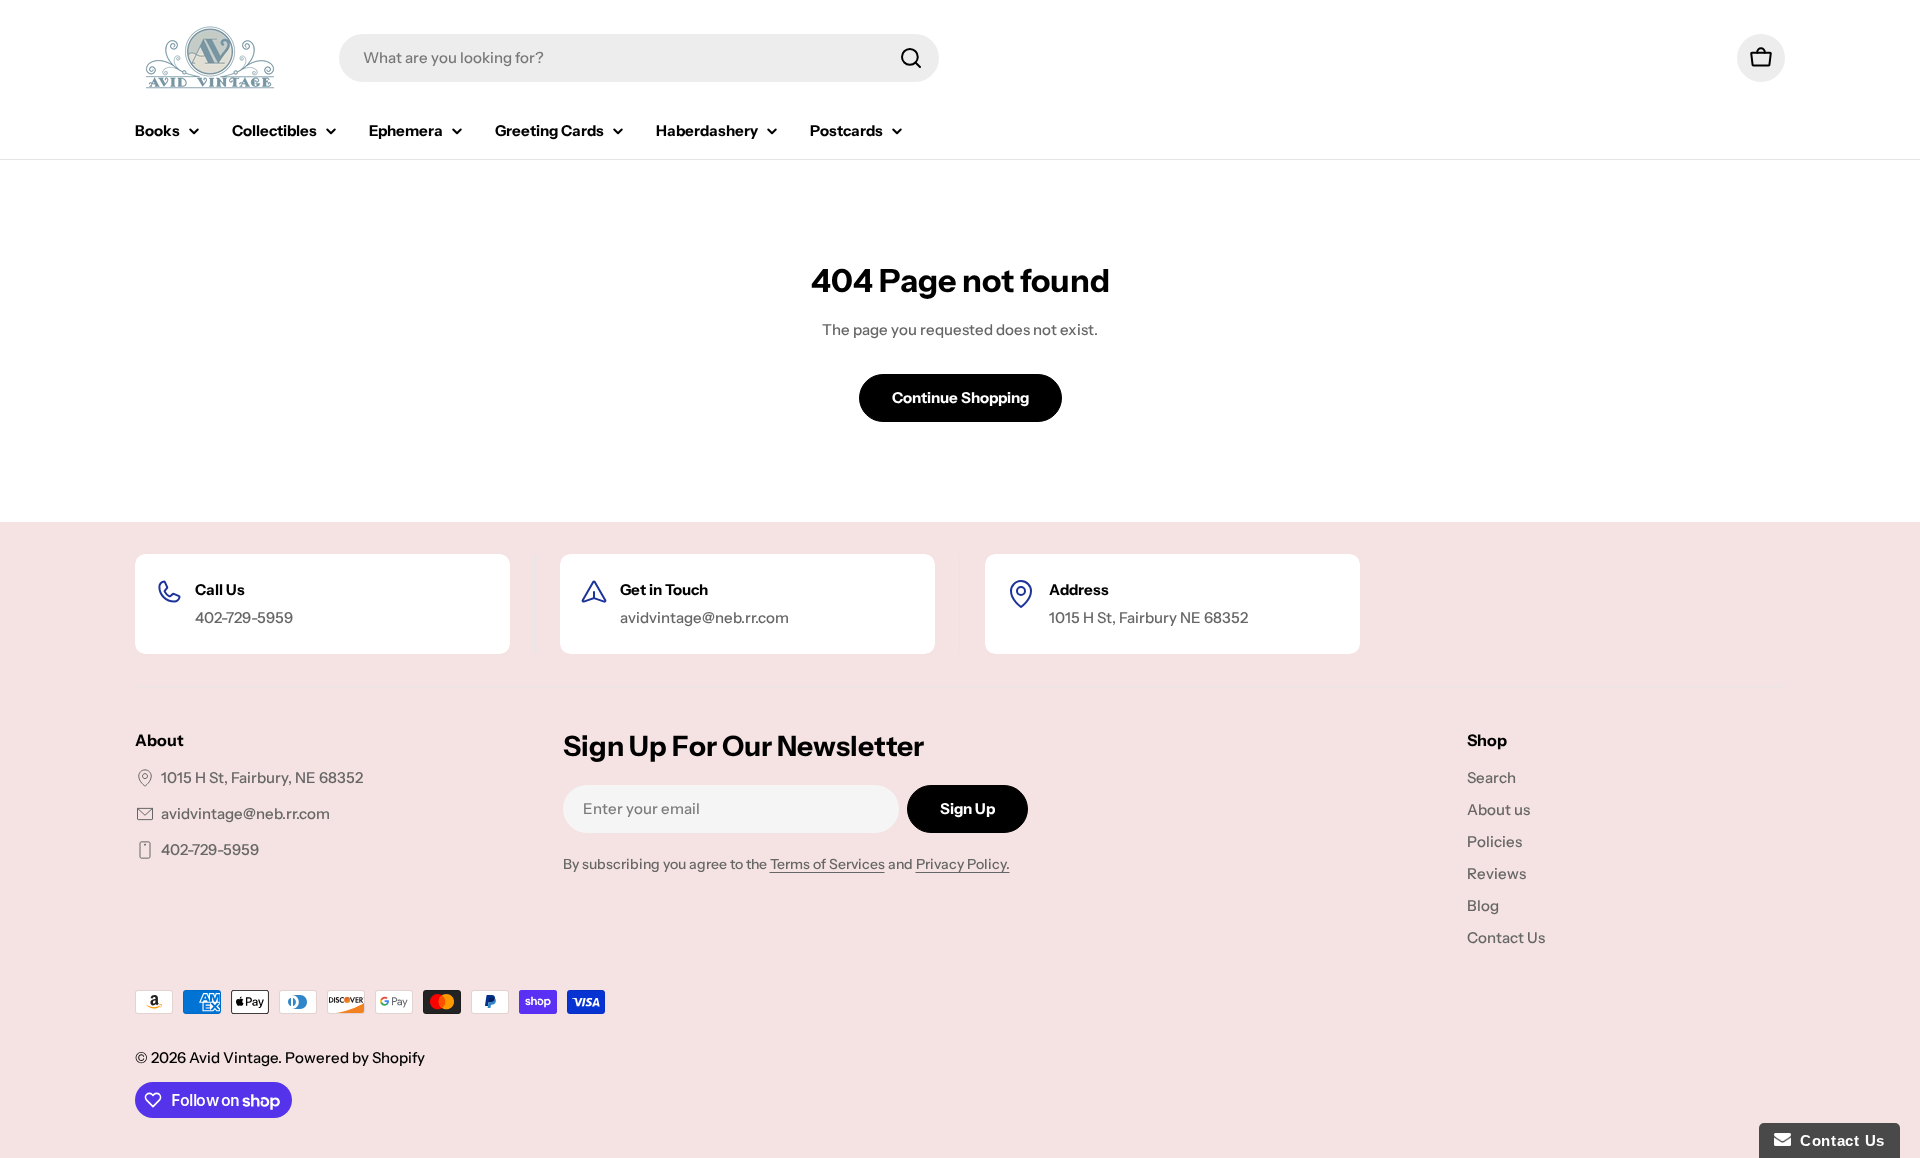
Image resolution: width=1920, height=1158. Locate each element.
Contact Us (1838, 1140)
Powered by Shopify (355, 1057)
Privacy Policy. (963, 864)
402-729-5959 (210, 849)
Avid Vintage (233, 1057)
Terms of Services (827, 864)
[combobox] (639, 58)
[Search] (911, 58)
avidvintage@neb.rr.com (245, 813)
